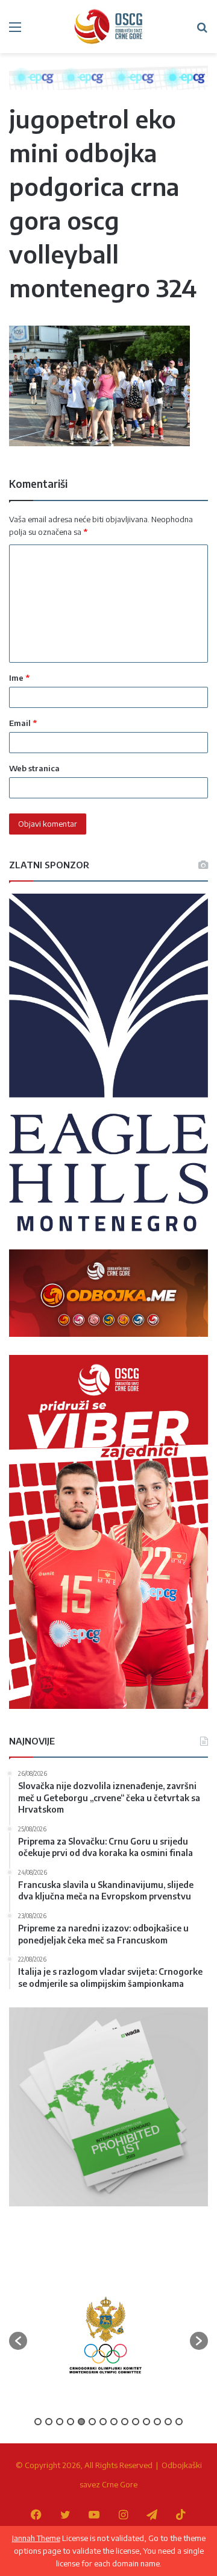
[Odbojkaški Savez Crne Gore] (108, 27)
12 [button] (157, 2422)
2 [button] (49, 2422)
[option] (105, 2335)
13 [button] (168, 2422)
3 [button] (60, 2422)
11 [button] (146, 2422)
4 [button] (71, 2422)
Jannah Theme (36, 2538)
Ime (19, 678)
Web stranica (34, 768)
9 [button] (125, 2422)
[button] (18, 2341)
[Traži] (202, 31)
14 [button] (179, 2422)
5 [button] (81, 2422)
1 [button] (38, 2422)
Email (23, 723)
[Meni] (15, 31)
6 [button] (92, 2422)
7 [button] (103, 2422)
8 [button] (114, 2422)
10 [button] (136, 2422)
